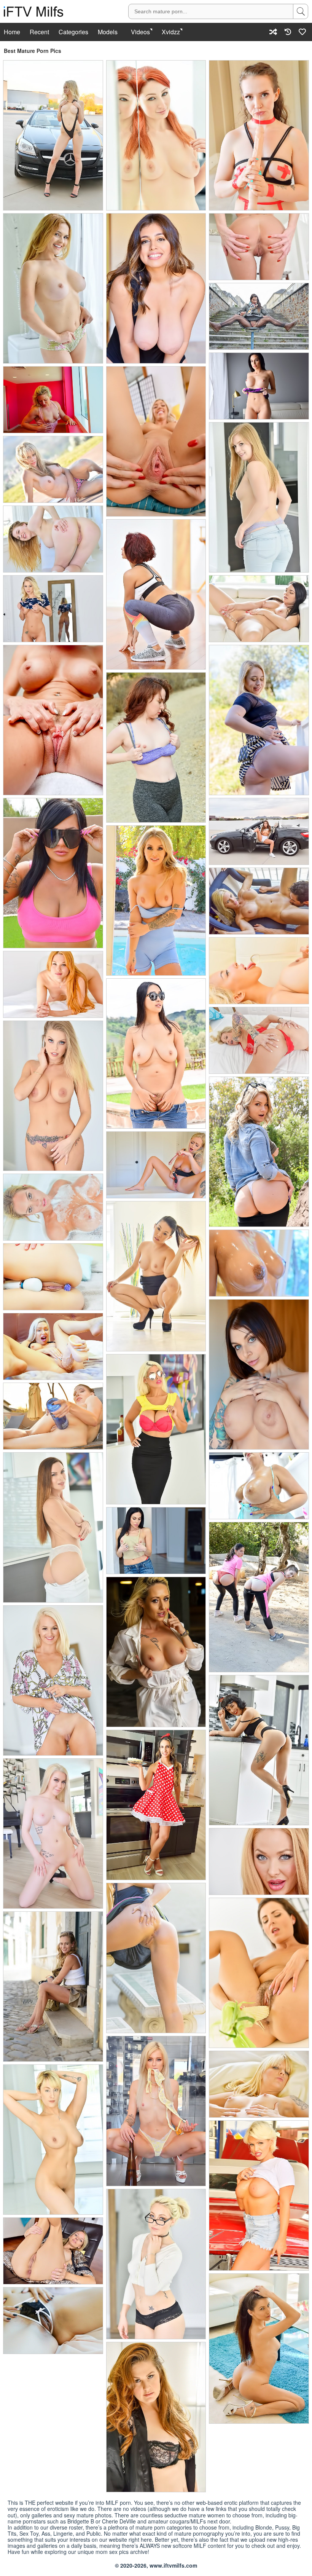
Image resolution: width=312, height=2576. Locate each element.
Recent (39, 32)
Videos (140, 32)
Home (12, 32)
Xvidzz (171, 32)
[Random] (273, 32)
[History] (288, 32)
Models (108, 32)
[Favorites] (302, 32)
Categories (73, 32)
